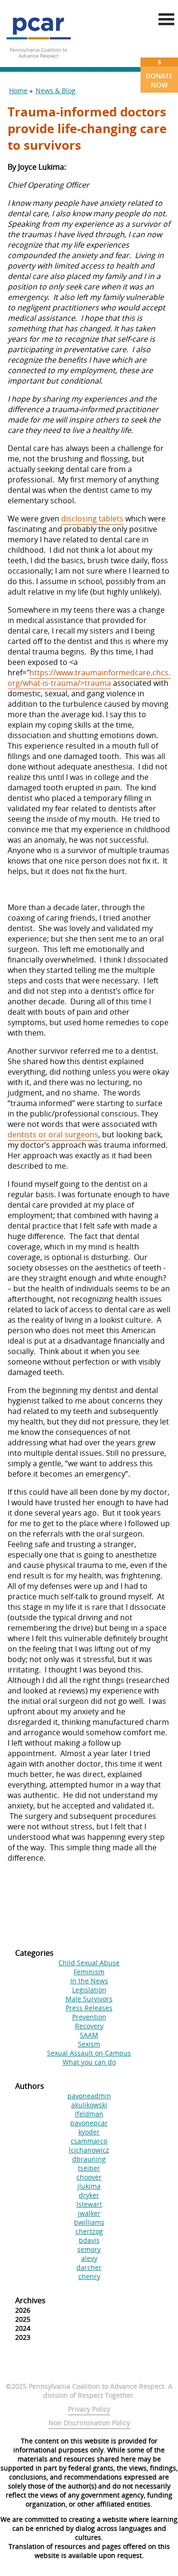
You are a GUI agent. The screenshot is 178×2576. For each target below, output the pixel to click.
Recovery (89, 2026)
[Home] (38, 62)
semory (89, 2249)
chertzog (89, 2231)
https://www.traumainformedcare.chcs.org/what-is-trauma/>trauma (89, 678)
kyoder (89, 2132)
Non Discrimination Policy (89, 2423)
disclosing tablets (92, 519)
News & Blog (56, 91)
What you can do (89, 2062)
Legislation (89, 1990)
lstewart (89, 2204)
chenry (89, 2276)
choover (89, 2177)
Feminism (89, 1972)
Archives (30, 2300)
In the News (89, 1981)
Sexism (89, 2044)
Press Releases (89, 2008)
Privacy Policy (89, 2409)
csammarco (89, 2141)
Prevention (89, 2017)
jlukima (89, 2186)
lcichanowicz (89, 2150)
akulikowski (89, 2105)
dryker (89, 2195)
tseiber (89, 2168)
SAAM (89, 2035)
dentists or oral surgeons (53, 1134)
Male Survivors (89, 1999)
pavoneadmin (89, 2096)
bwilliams (89, 2222)
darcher (89, 2267)
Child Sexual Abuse (89, 1963)
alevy (89, 2258)
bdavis (89, 2240)
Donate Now (159, 73)
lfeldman (89, 2114)
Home (18, 91)
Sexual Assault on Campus (89, 2053)
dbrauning (89, 2159)
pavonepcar (89, 2123)
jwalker (89, 2213)
